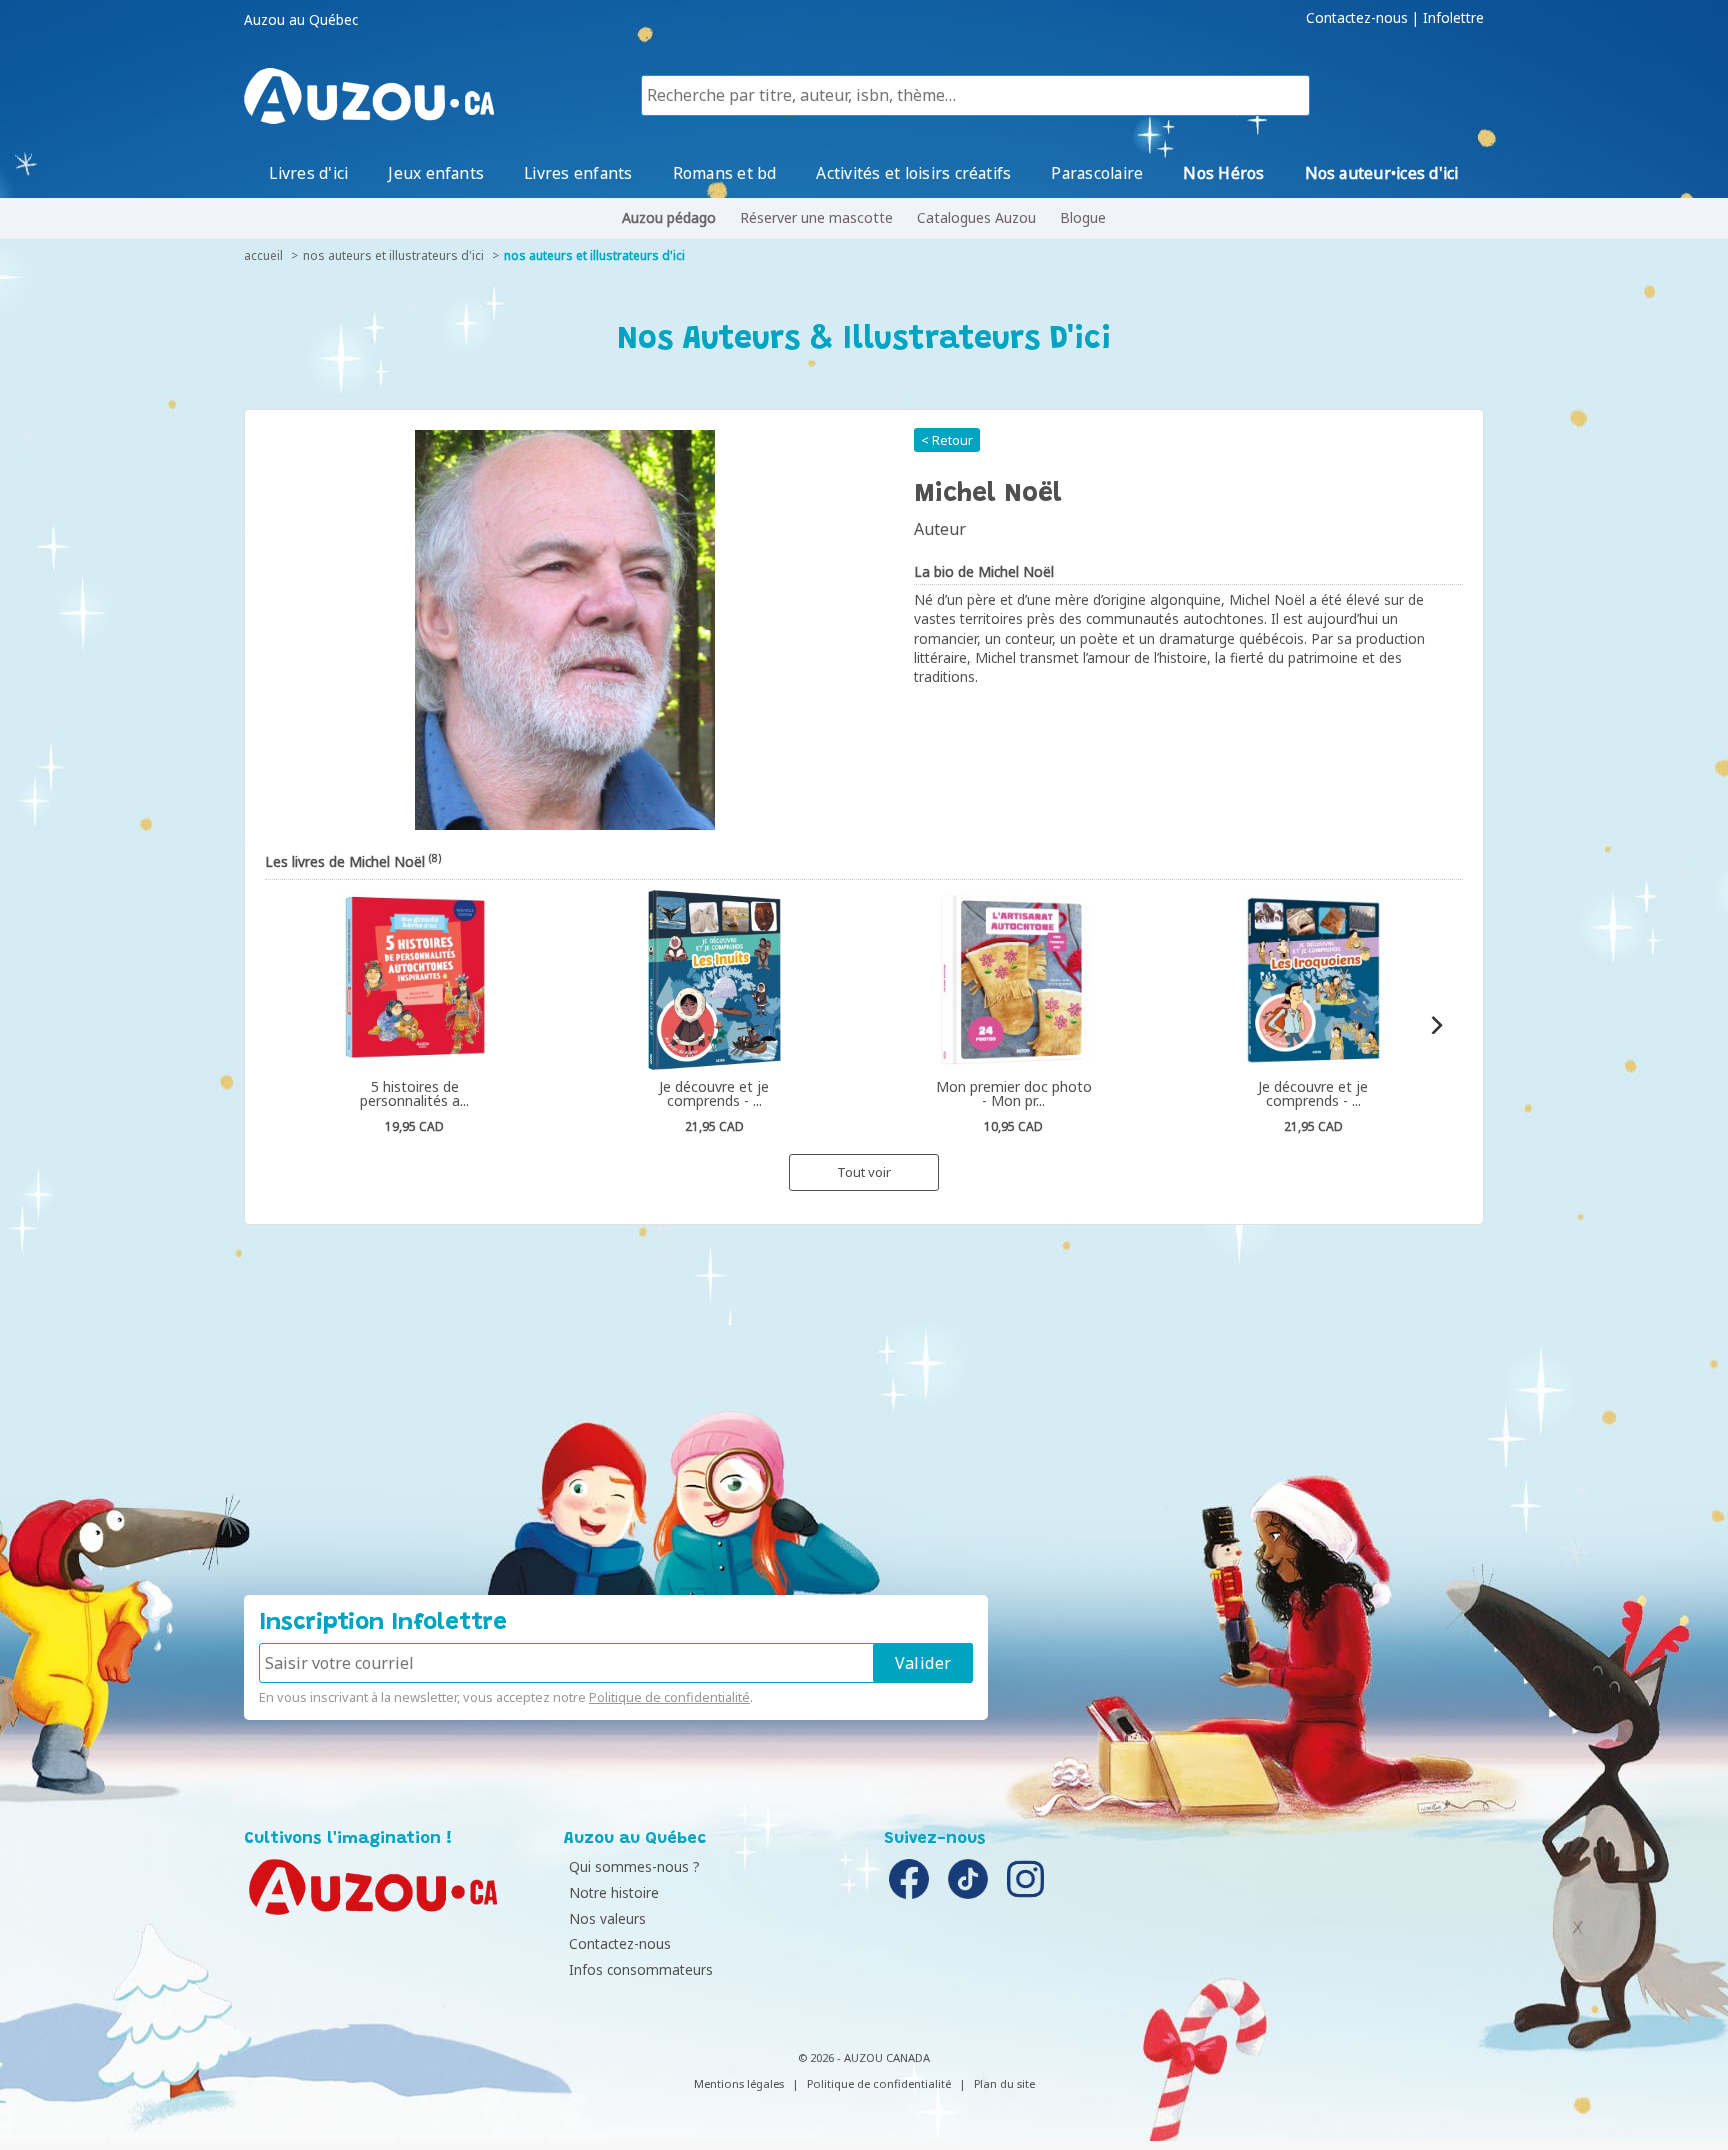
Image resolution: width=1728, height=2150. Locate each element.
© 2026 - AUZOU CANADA (864, 2057)
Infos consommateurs (641, 1969)
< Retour (947, 440)
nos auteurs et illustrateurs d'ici (393, 255)
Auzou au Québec (301, 20)
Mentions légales (739, 2083)
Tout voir (864, 1172)
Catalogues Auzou (976, 217)
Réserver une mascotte (816, 217)
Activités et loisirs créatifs (913, 173)
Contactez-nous (1357, 18)
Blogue (1083, 217)
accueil (263, 255)
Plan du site (1004, 2083)
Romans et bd (725, 173)
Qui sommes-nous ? (634, 1866)
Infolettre (1453, 18)
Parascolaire (1097, 173)
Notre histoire (614, 1892)
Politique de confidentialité (669, 1697)
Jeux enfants (436, 173)
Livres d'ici (308, 173)
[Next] (1435, 1024)
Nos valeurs (607, 1918)
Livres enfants (578, 173)
